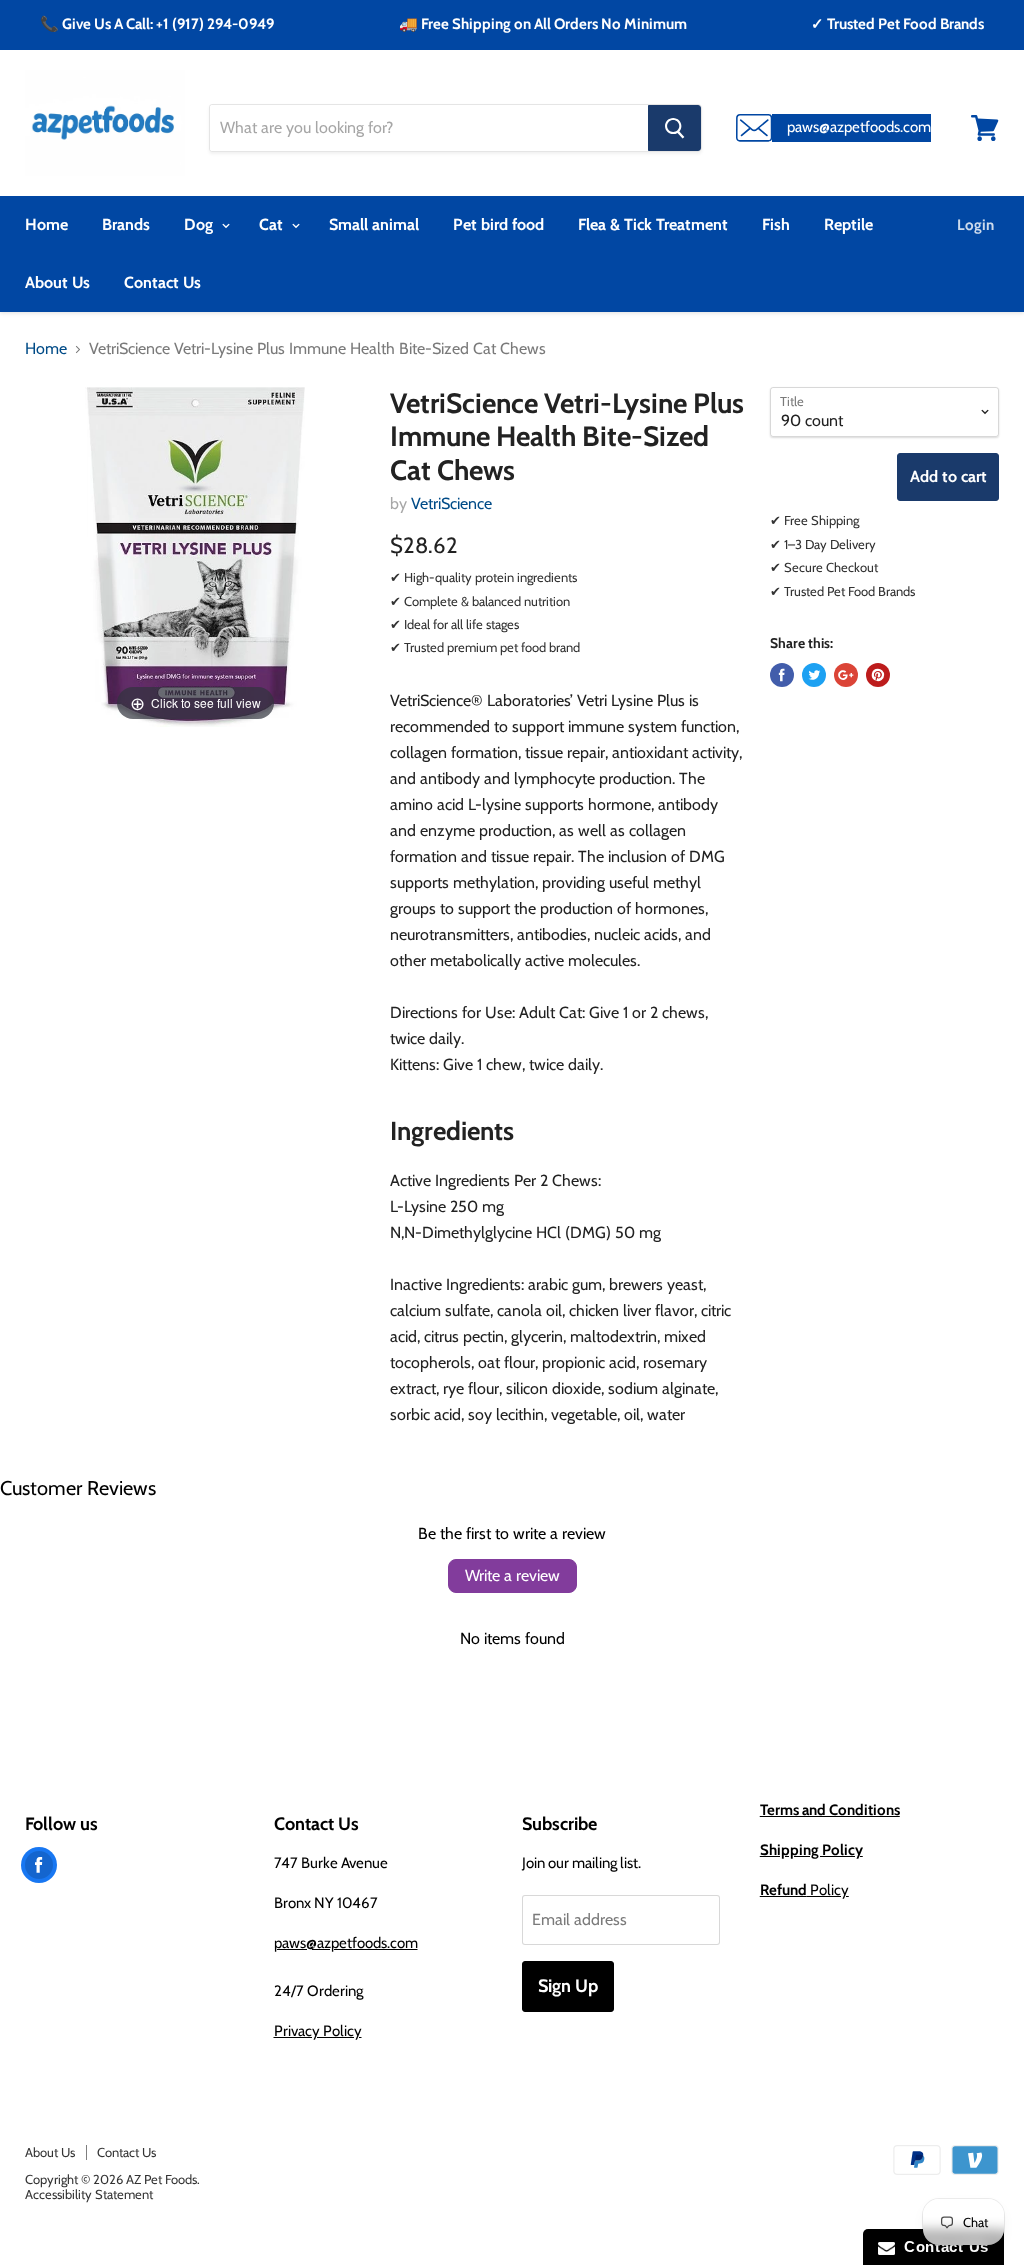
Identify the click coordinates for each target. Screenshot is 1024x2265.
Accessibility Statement (89, 2194)
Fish (776, 224)
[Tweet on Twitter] (814, 675)
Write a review (512, 1575)
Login (975, 225)
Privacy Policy (318, 2031)
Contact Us (162, 282)
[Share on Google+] (846, 675)
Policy (804, 1890)
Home (46, 224)
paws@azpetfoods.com (346, 1943)
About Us (57, 282)
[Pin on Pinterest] (878, 675)
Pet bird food (498, 224)
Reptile (848, 224)
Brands (126, 224)
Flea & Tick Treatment (653, 224)
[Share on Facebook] (782, 675)
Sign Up (568, 1986)
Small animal (374, 224)
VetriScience (451, 503)
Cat (273, 224)
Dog (200, 224)
